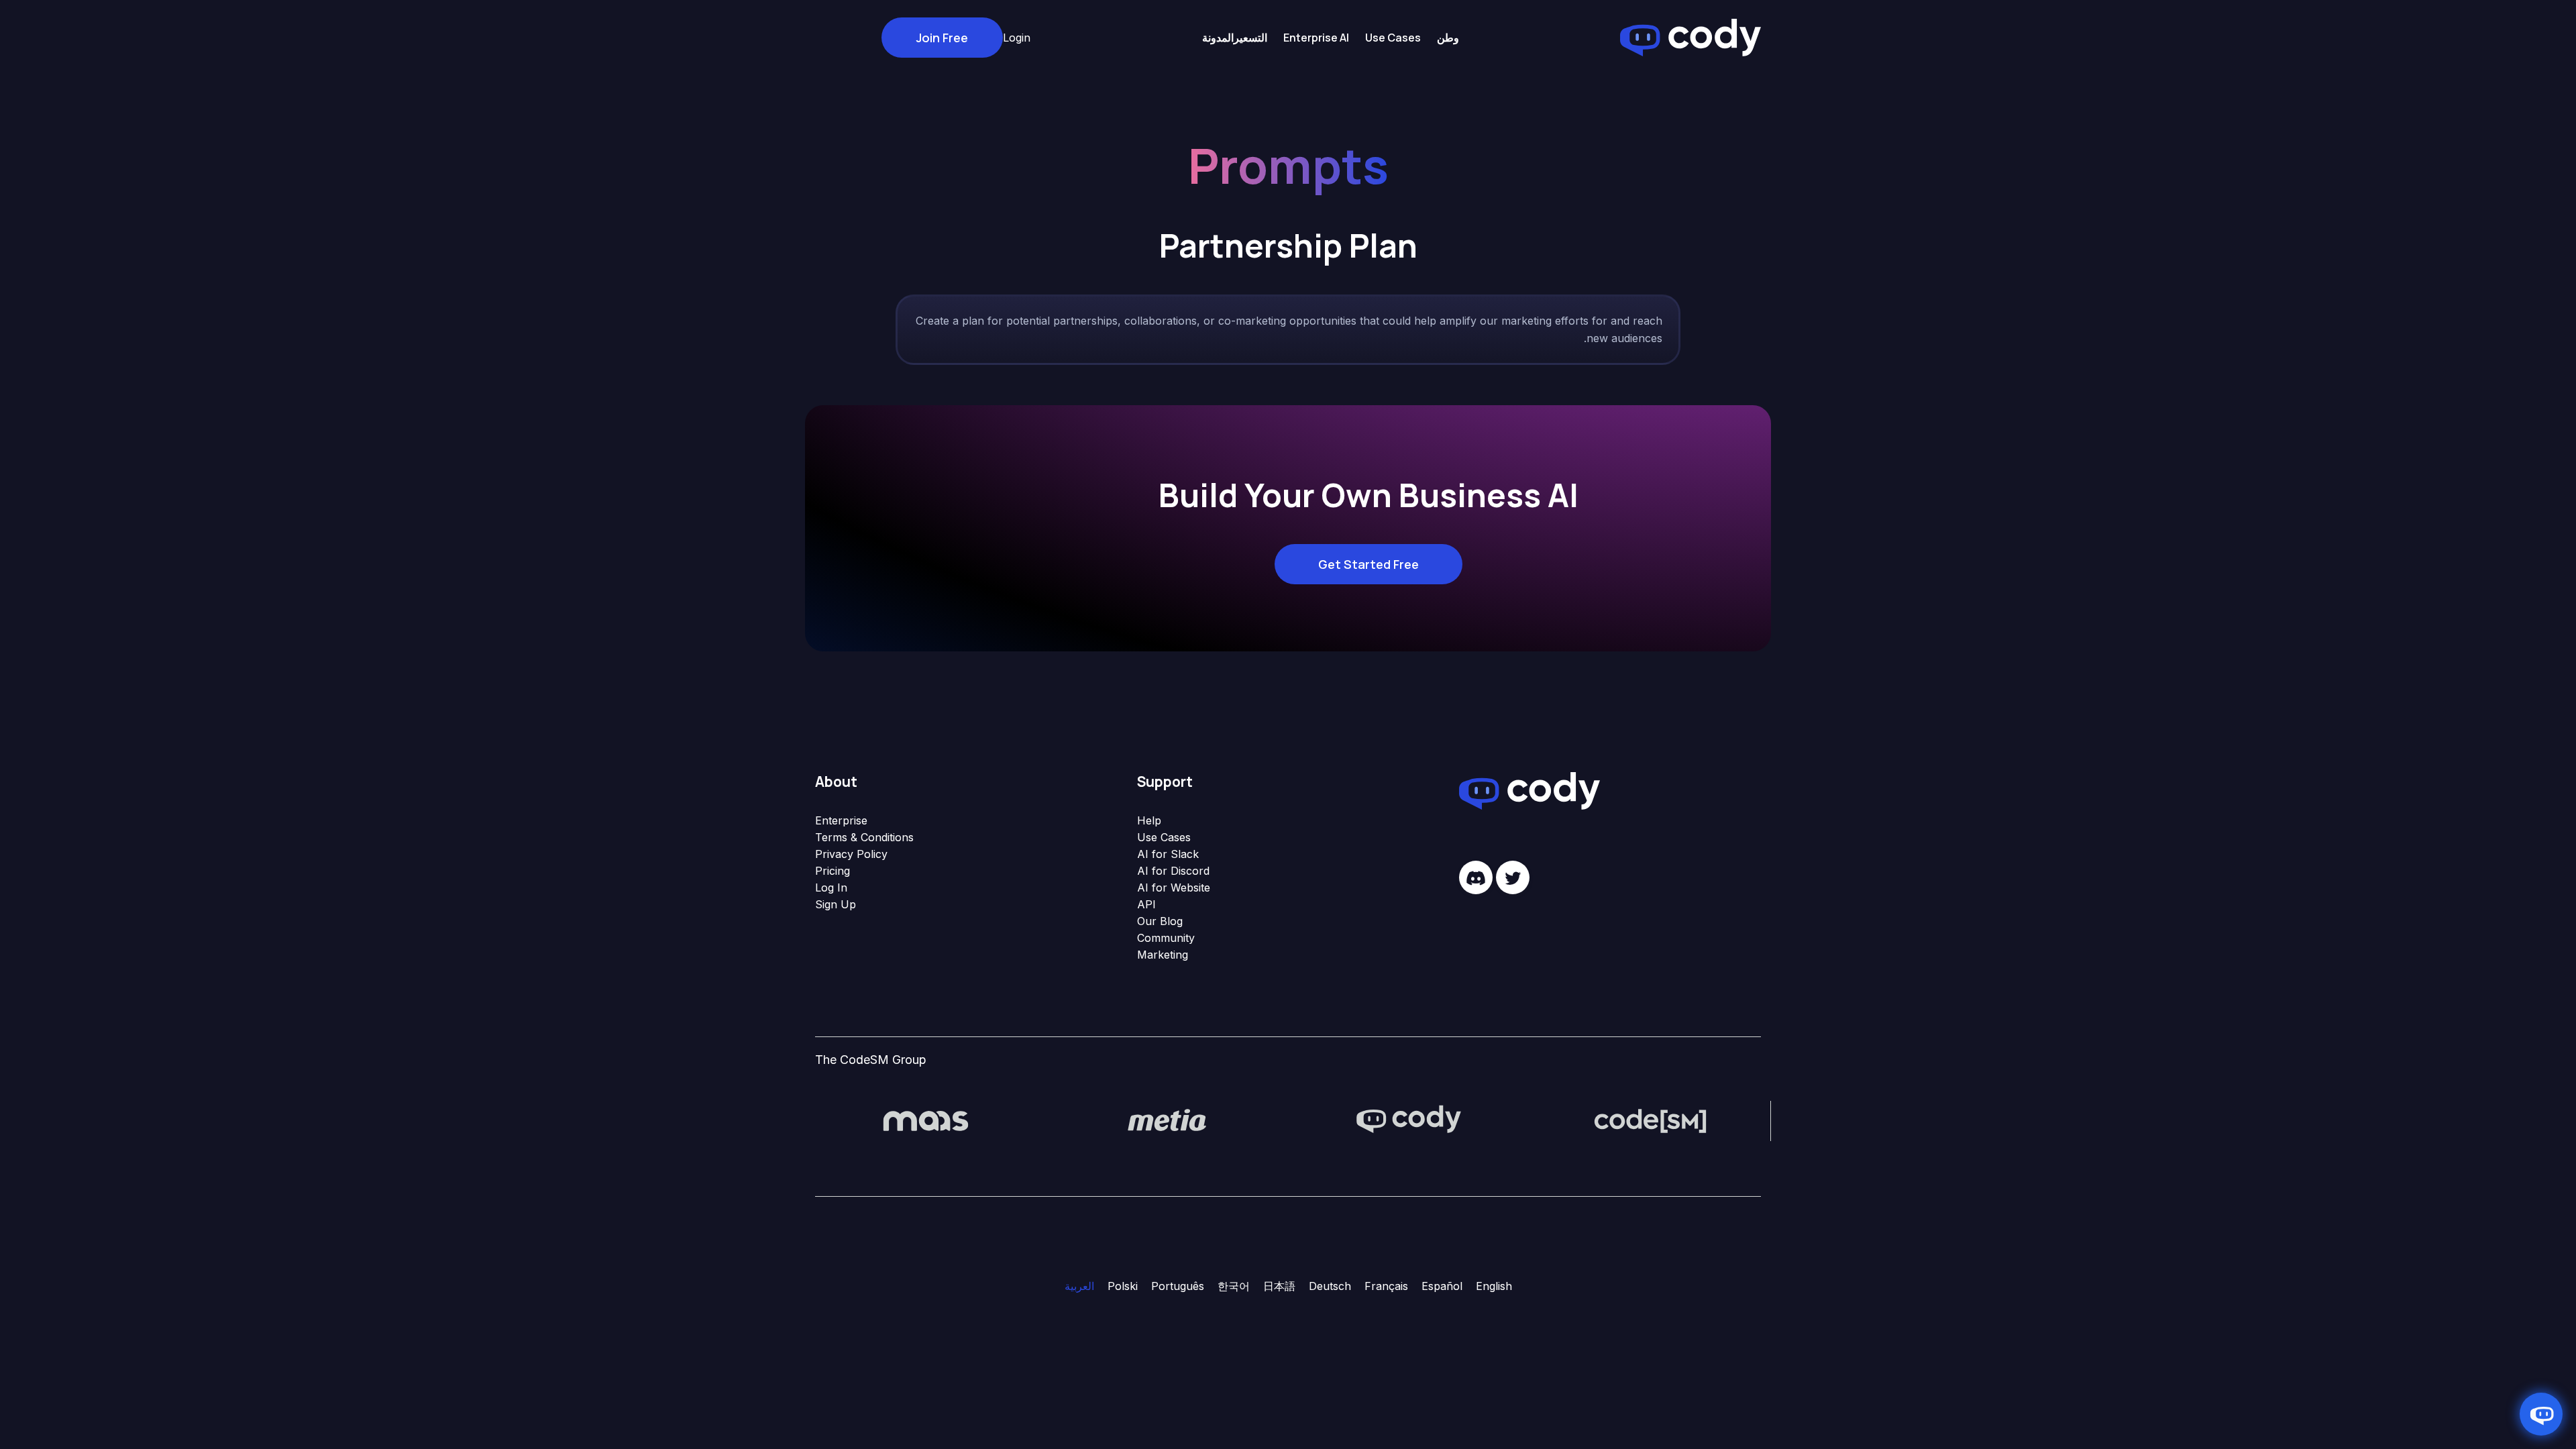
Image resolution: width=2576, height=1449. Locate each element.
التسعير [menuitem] (1250, 38)
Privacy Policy (851, 854)
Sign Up (836, 904)
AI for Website (1174, 888)
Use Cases (1164, 837)
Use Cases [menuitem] (1393, 38)
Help (1149, 820)
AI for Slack (1168, 854)
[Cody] (1409, 1120)
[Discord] (1476, 877)
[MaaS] (926, 1120)
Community (1166, 938)
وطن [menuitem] (1448, 38)
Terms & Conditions (864, 837)
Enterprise (841, 820)
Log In (831, 888)
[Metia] (1167, 1120)
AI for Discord (1173, 871)
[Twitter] (1513, 877)
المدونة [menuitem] (1218, 38)
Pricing (833, 871)
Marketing (1163, 955)
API (1146, 904)
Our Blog (1160, 921)
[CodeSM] (1650, 1120)
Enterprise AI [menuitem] (1316, 38)
